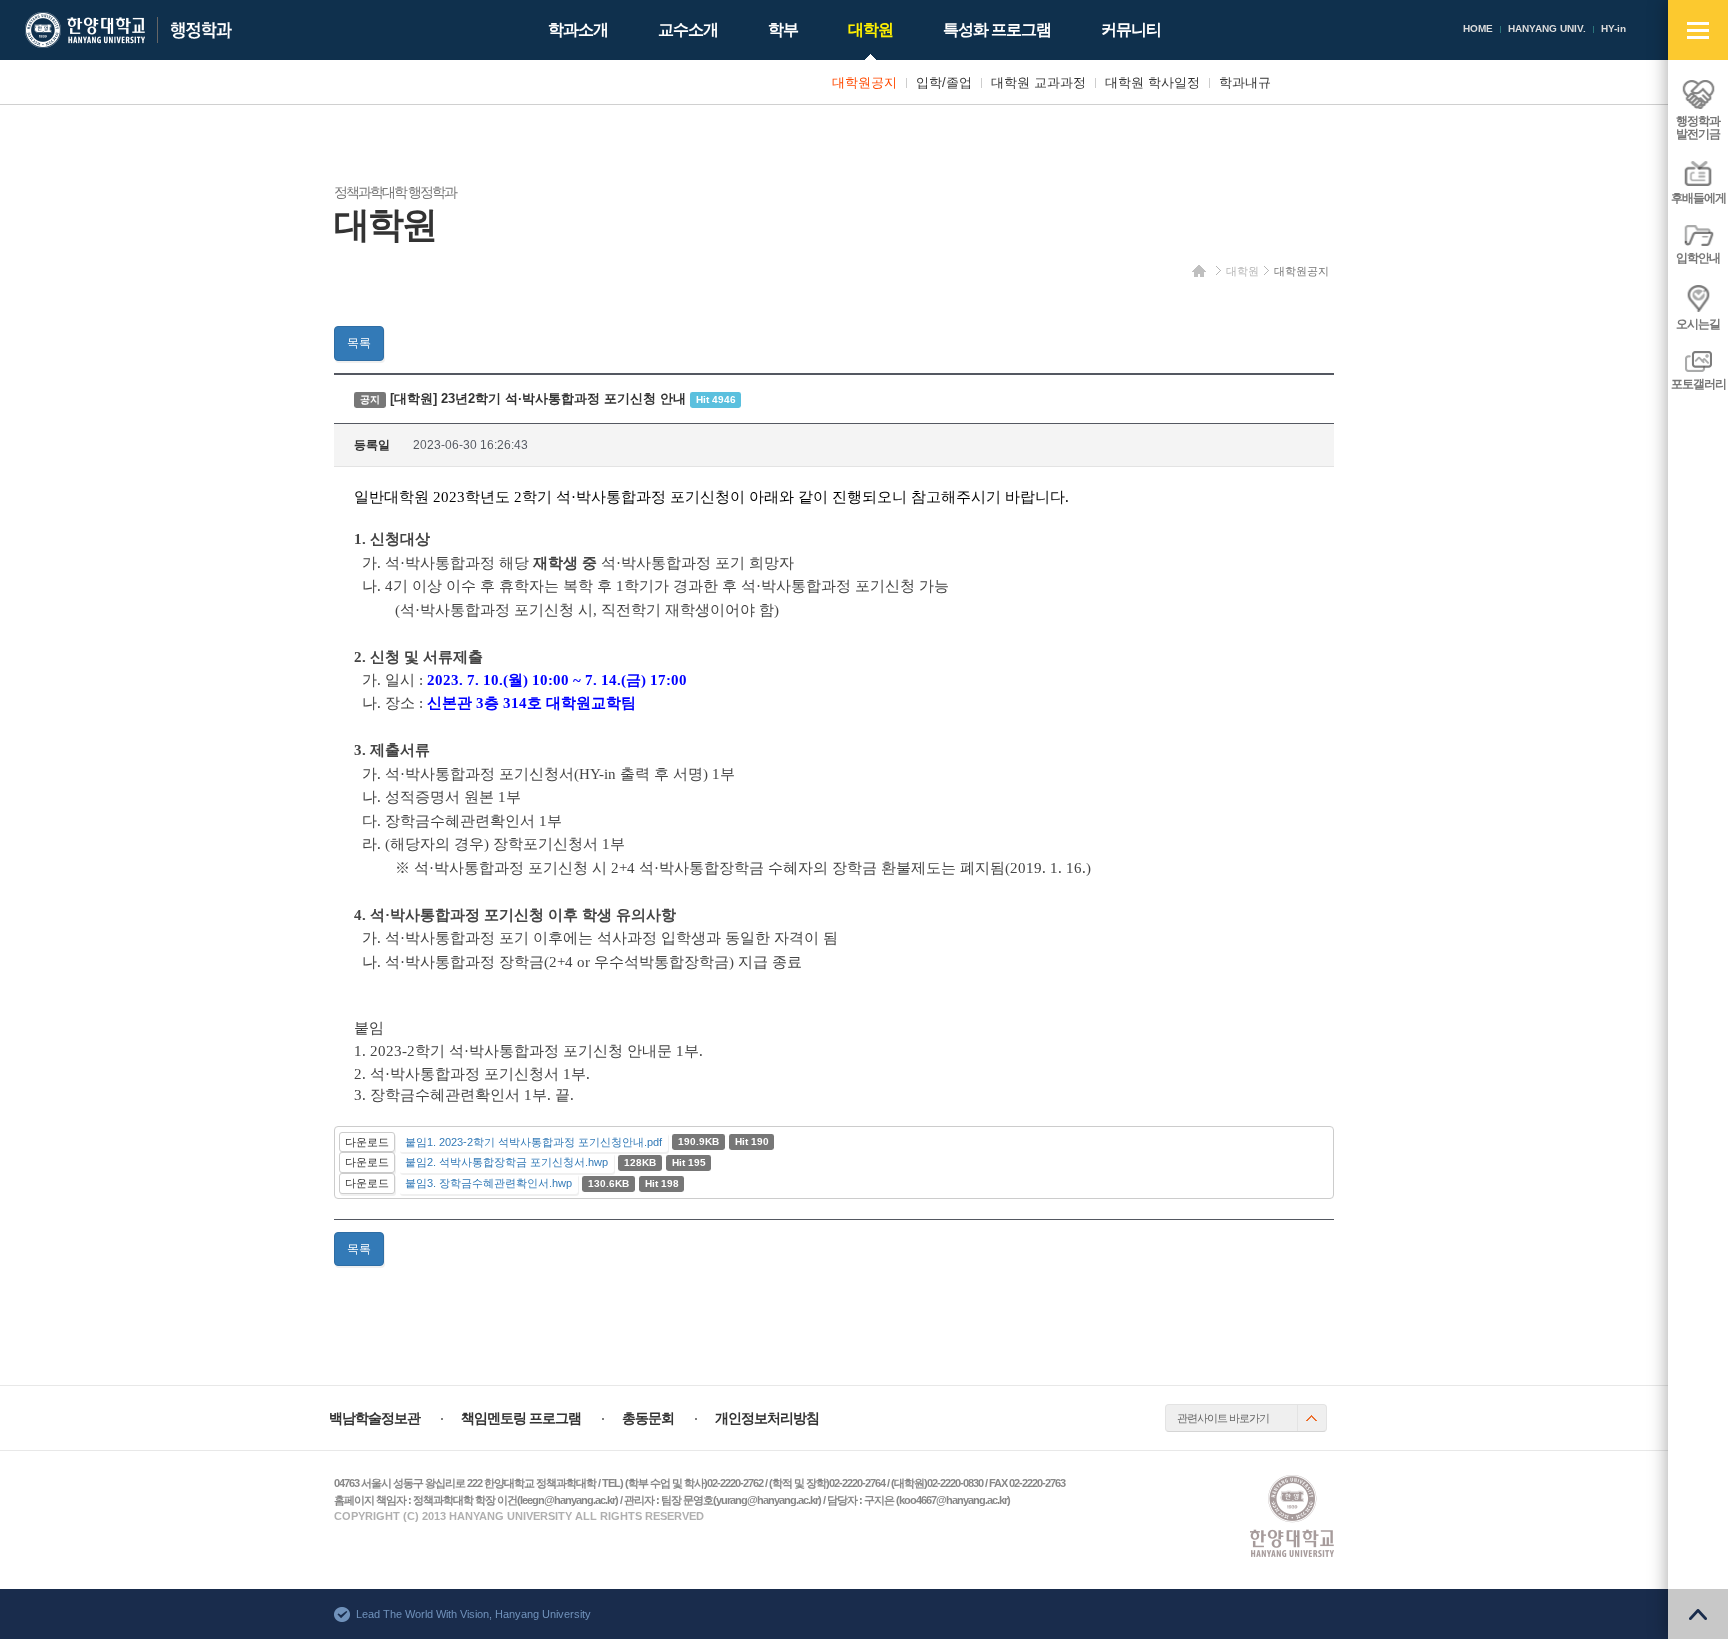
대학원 (1242, 271)
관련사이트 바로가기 (1223, 1418)
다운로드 (367, 1142)
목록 (359, 343)
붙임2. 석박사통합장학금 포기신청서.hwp (506, 1162)
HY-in (1613, 28)
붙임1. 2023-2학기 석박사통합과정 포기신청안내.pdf (533, 1142)
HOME (1478, 28)
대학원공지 (1301, 271)
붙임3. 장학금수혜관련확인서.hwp (488, 1183)
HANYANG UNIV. (1547, 28)
